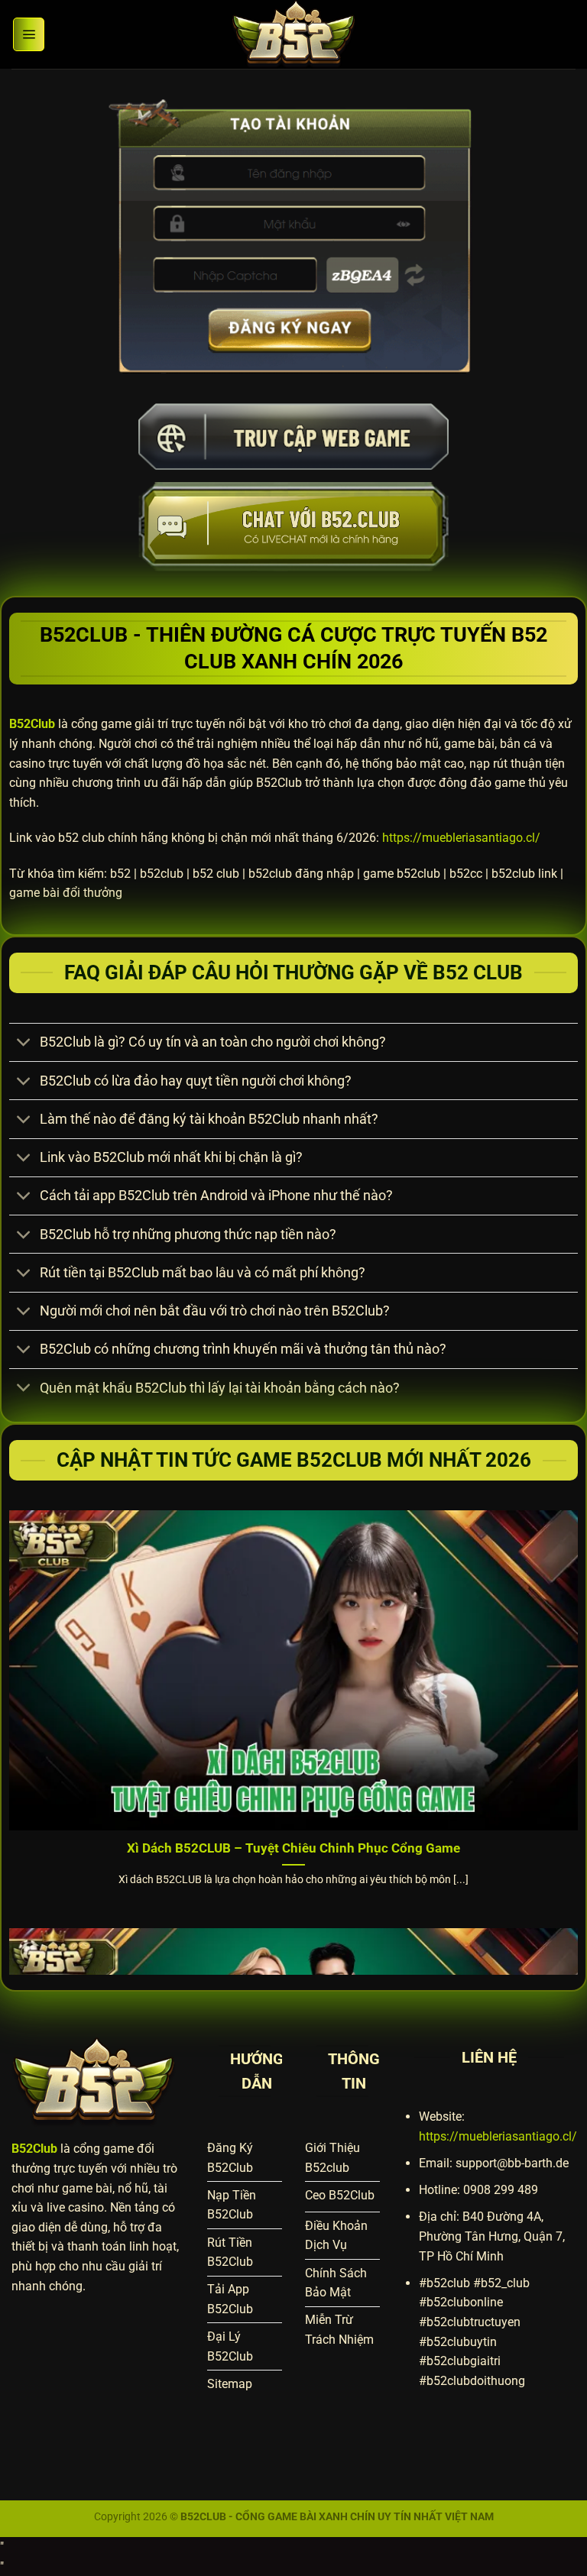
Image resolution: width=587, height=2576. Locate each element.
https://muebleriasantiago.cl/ (461, 838)
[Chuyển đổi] (24, 1044)
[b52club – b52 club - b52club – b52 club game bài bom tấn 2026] (293, 34)
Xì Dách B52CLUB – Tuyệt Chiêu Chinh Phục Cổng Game (293, 1848)
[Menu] (29, 34)
